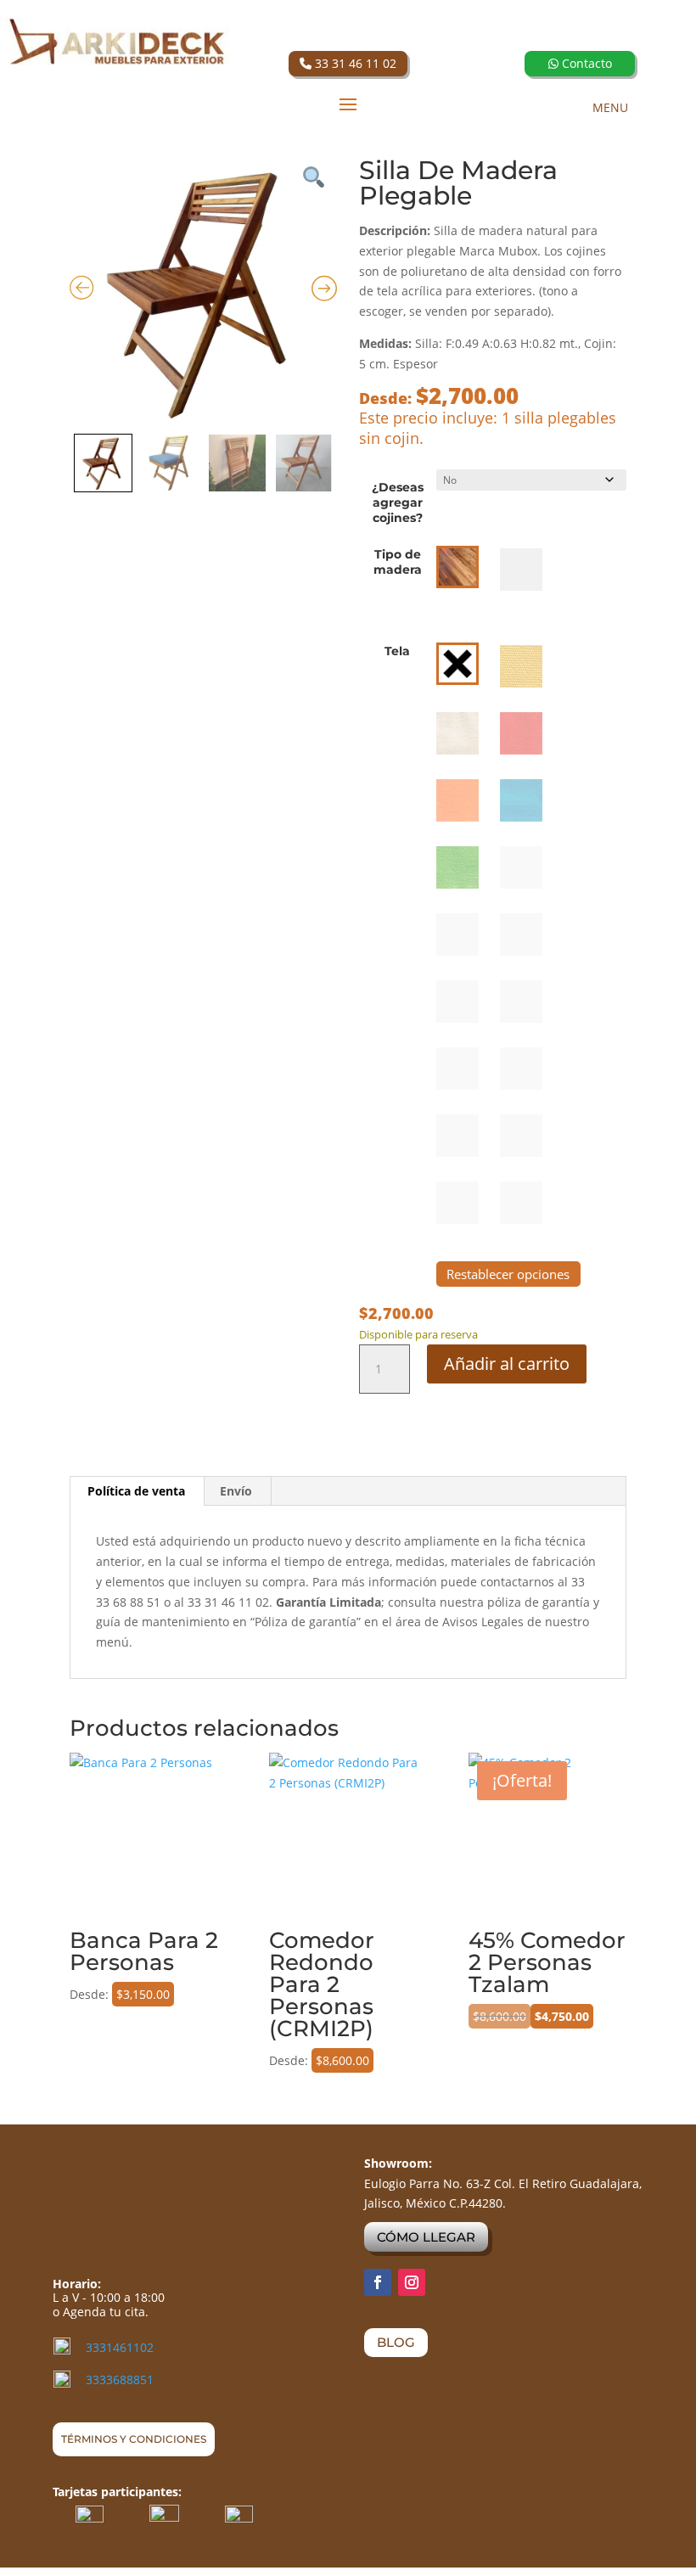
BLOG (396, 2342)
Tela (397, 651)
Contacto (585, 63)
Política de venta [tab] (136, 1491)
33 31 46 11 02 (354, 63)
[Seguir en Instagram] (412, 2282)
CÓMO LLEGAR (426, 2237)
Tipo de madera (398, 562)
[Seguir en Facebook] (378, 2282)
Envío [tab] (236, 1491)
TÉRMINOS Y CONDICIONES (134, 2439)
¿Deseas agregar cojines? (398, 502)
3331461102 (120, 2347)
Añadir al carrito (507, 1364)
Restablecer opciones (508, 1274)
